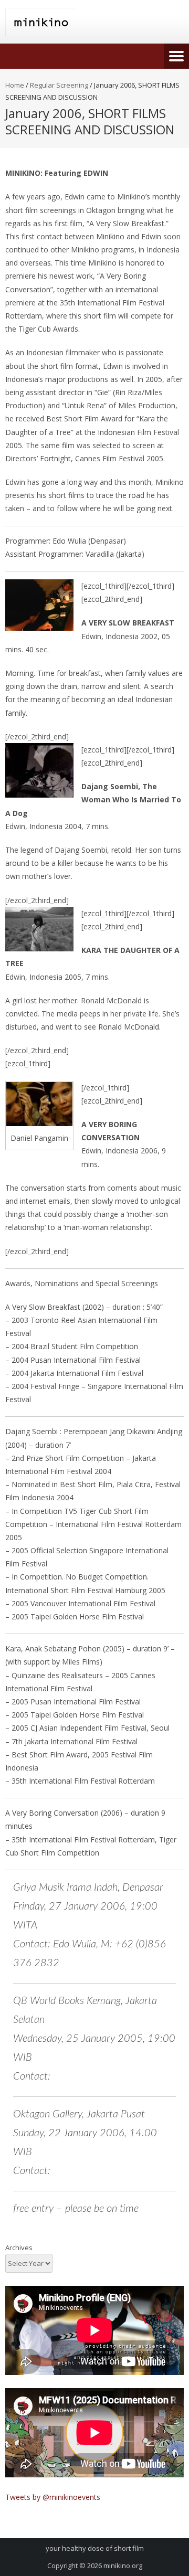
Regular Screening (59, 85)
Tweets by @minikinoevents (53, 2497)
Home (15, 85)
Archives (19, 2248)
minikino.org (123, 2566)
